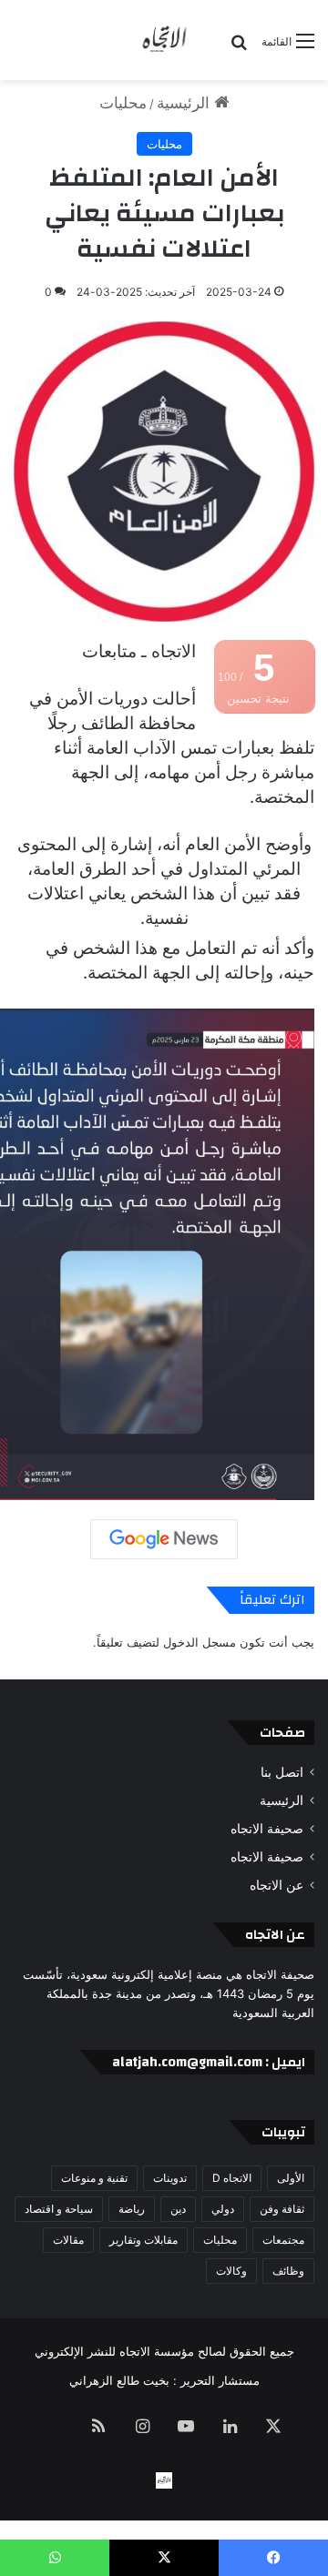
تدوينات (170, 2178)
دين (178, 2209)
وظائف (288, 2271)
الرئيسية (185, 103)
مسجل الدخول (200, 1642)
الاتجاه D (232, 2178)
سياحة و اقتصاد (59, 2209)
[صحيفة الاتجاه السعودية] (164, 40)
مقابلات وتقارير (143, 2240)
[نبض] (55, 2428)
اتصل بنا (282, 1772)
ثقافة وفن (282, 2209)
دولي (223, 2209)
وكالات (231, 2271)
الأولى (291, 2178)
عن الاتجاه (277, 1885)
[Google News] (164, 1539)
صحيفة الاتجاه (267, 1829)
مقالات (68, 2240)
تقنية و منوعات (94, 2178)
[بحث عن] (239, 48)
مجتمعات (283, 2240)
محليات (123, 103)
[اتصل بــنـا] (164, 2480)
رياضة (132, 2209)
